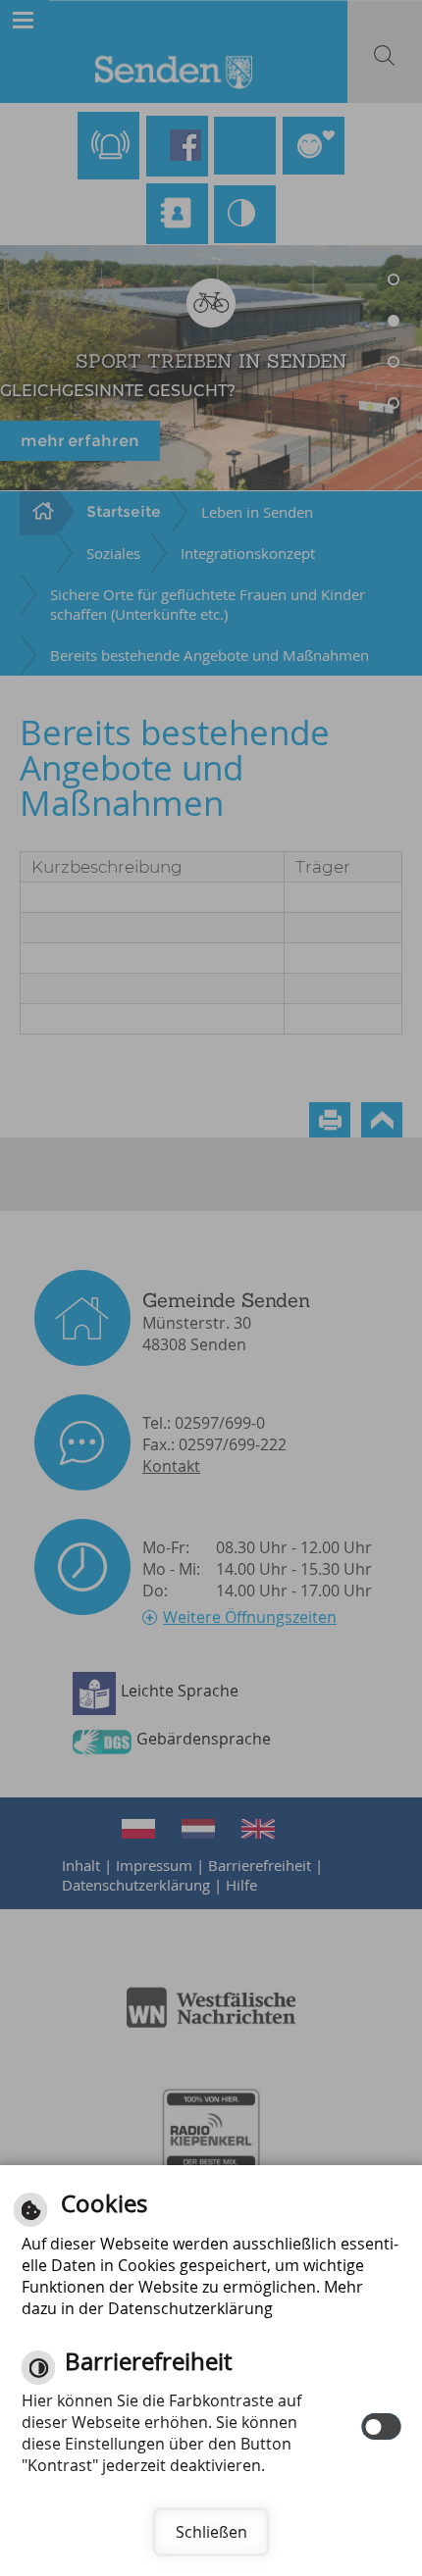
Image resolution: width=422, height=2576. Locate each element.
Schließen (211, 2532)
